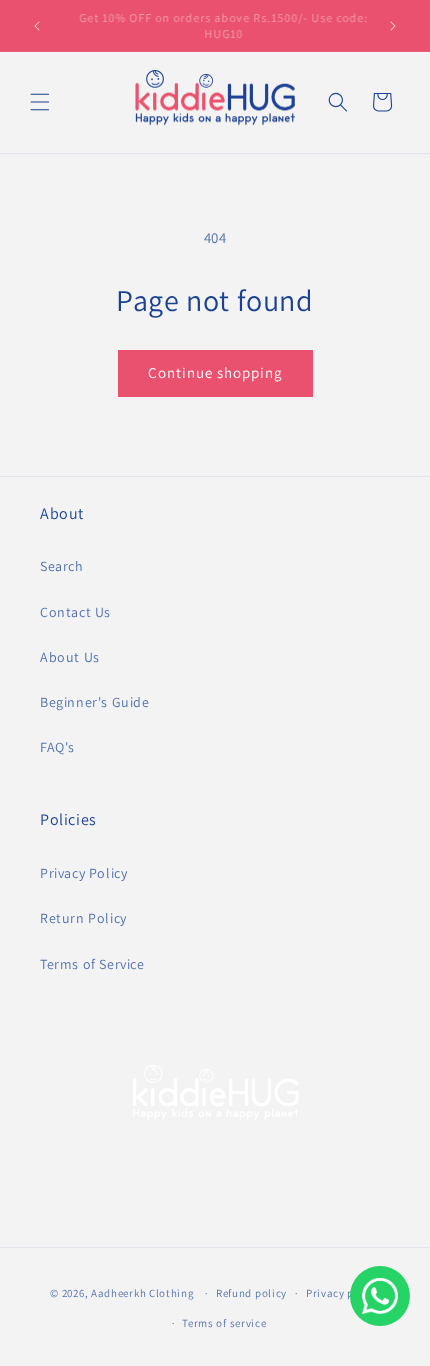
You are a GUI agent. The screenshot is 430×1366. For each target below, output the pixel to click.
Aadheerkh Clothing (143, 1293)
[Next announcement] (393, 26)
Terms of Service (92, 964)
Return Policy (83, 918)
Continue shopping (215, 372)
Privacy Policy (83, 873)
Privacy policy (343, 1293)
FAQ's (57, 747)
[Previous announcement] (37, 26)
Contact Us (75, 612)
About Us (70, 657)
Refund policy (251, 1293)
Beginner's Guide (95, 702)
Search (62, 566)
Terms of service (224, 1323)
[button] (40, 102)
